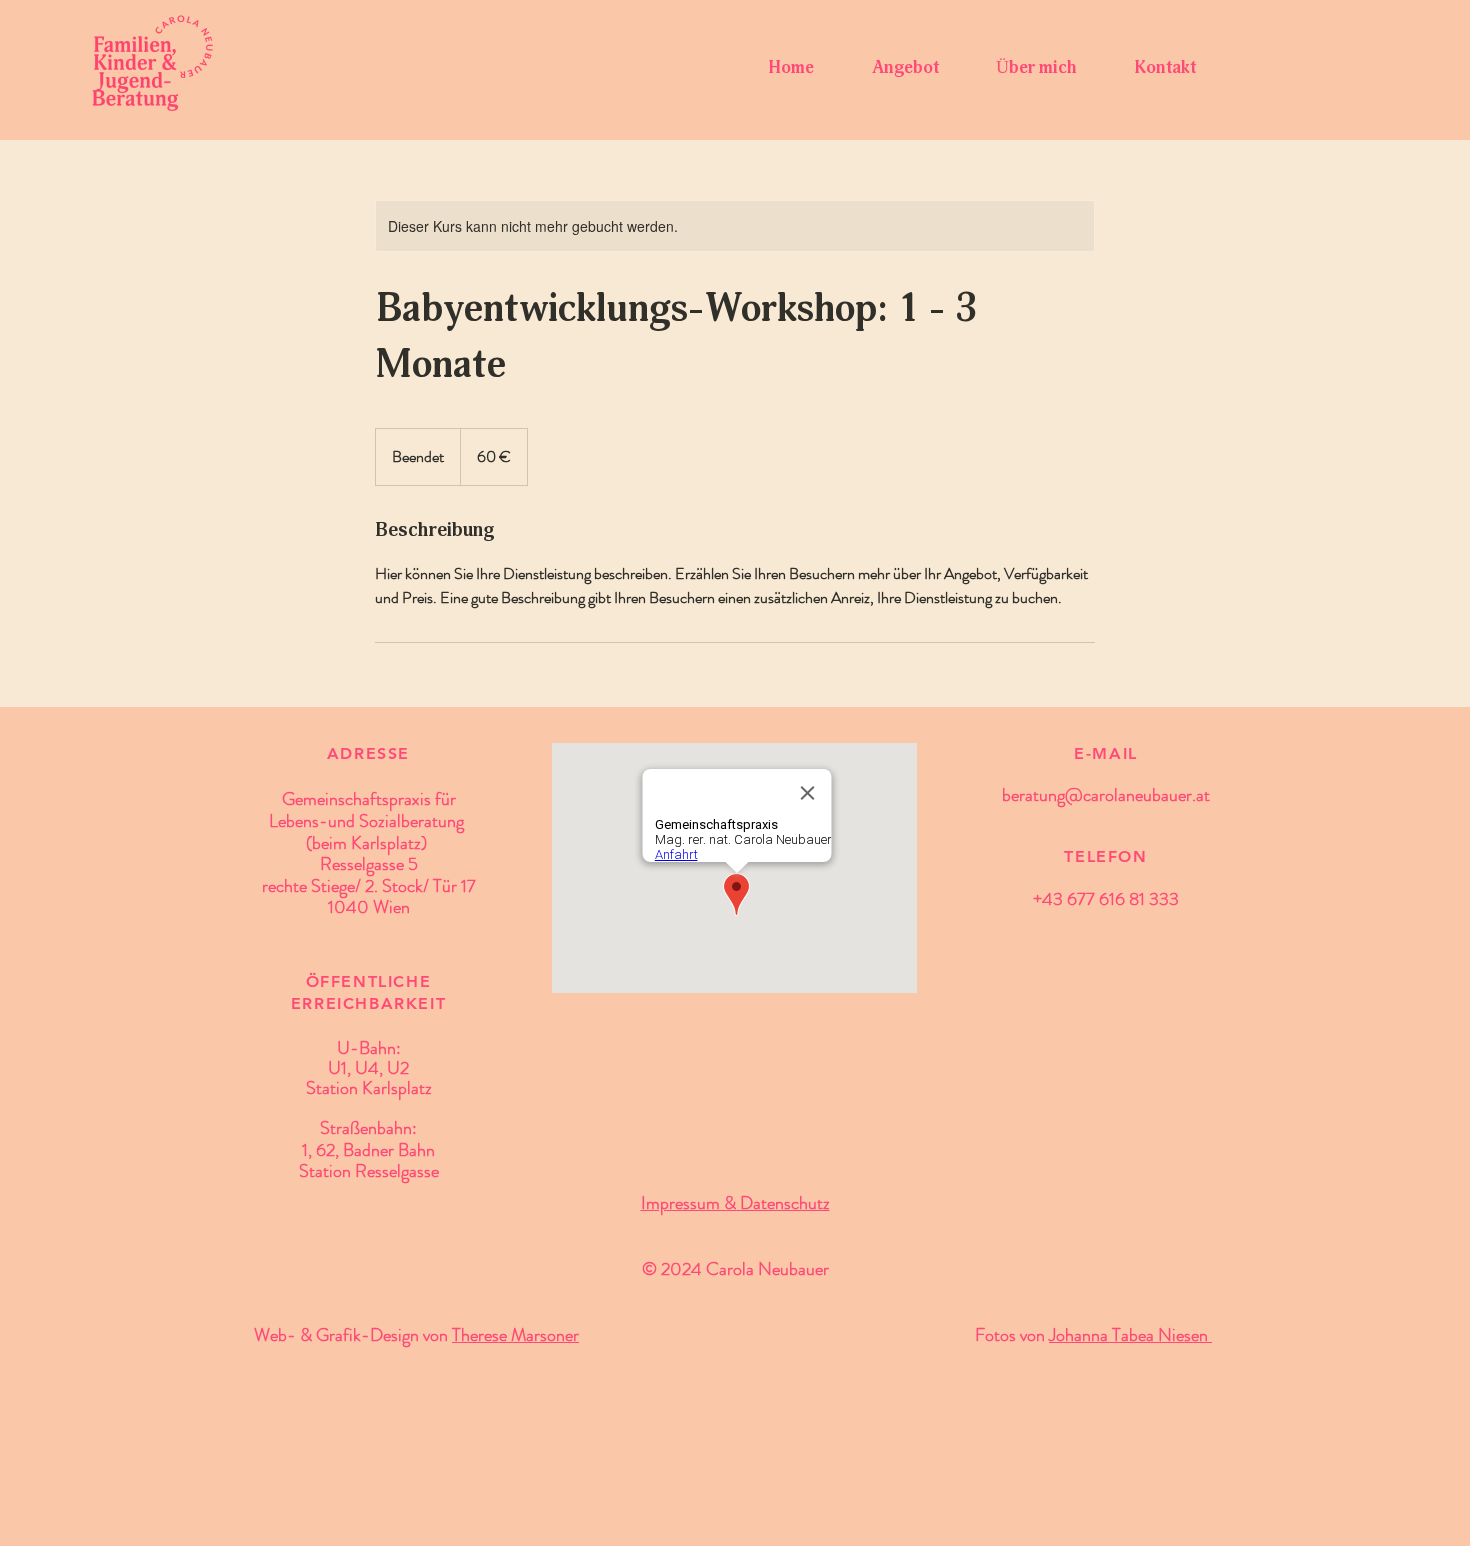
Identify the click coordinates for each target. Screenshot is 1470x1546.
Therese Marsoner (515, 1335)
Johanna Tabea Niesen (1130, 1335)
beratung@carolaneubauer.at (1106, 795)
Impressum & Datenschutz (735, 1203)
